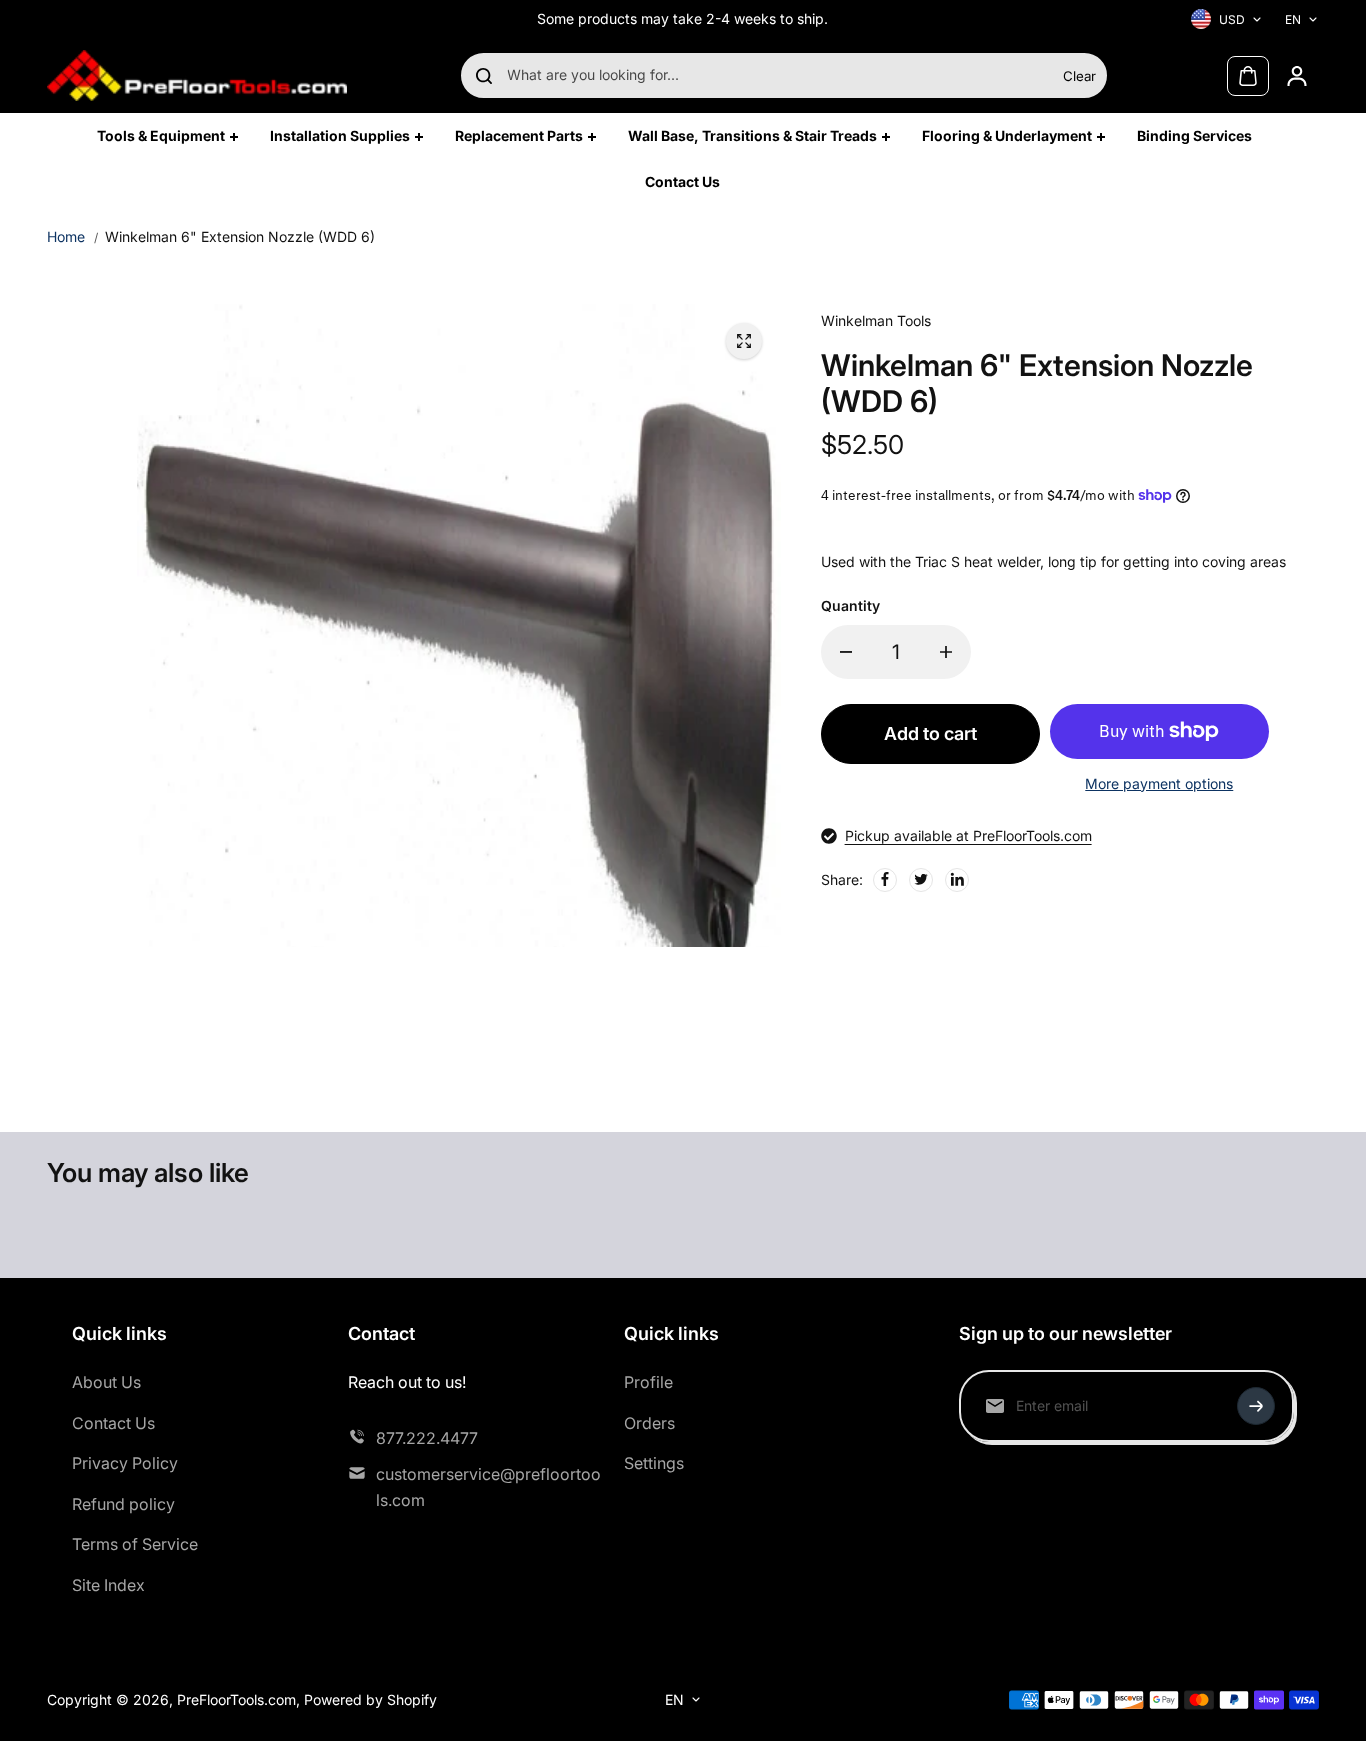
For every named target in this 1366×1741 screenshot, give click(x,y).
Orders (649, 1423)
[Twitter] (921, 879)
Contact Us (113, 1423)
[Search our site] (484, 76)
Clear (1079, 76)
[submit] (1256, 1406)
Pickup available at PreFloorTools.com (968, 835)
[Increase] (946, 652)
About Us (106, 1382)
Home (66, 236)
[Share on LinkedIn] (957, 879)
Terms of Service (135, 1544)
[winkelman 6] (744, 341)
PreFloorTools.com (236, 1699)
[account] (1297, 76)
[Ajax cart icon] (1248, 76)
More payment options (1159, 783)
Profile (648, 1382)
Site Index (108, 1585)
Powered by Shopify (370, 1699)
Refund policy (123, 1504)
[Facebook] (885, 879)
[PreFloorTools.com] (197, 75)
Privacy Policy (125, 1463)
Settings (654, 1463)
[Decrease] (846, 652)
